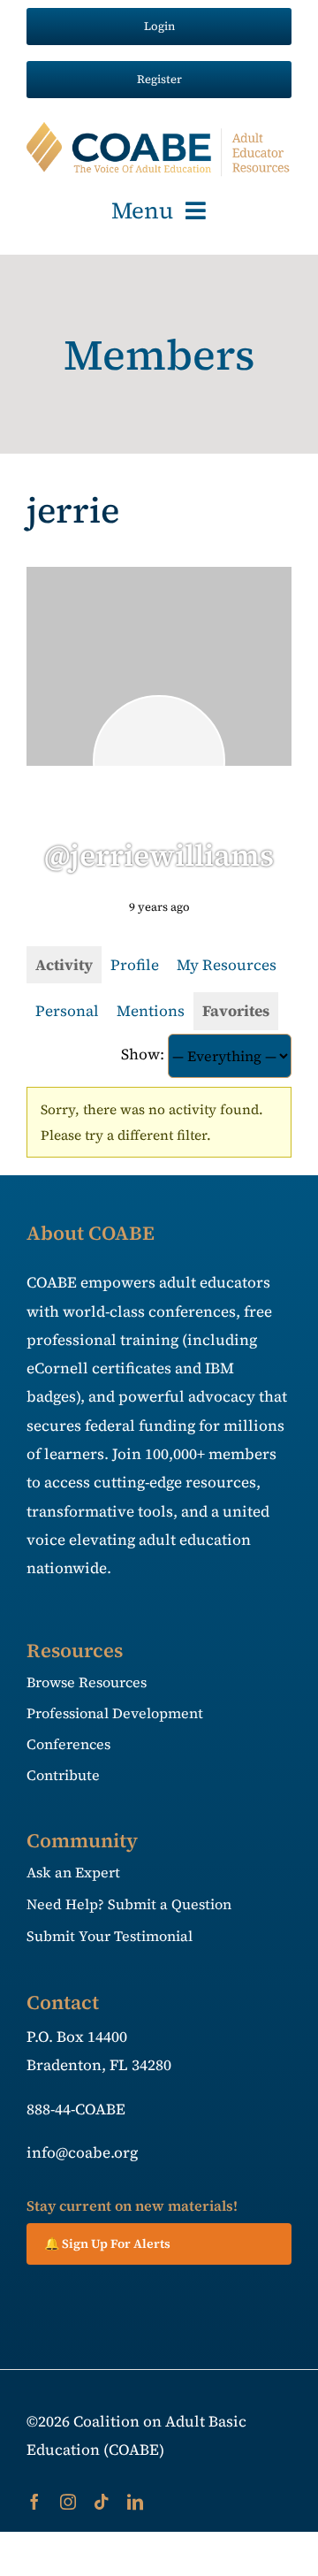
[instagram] (68, 2502)
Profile (135, 965)
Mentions (151, 1011)
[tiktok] (102, 2502)
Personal (67, 1011)
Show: (143, 1054)
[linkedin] (135, 2502)
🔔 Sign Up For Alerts (107, 2243)
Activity (64, 965)
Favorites (236, 1011)
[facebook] (34, 2502)
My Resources (227, 965)
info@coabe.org (82, 2152)
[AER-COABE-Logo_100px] (159, 129)
